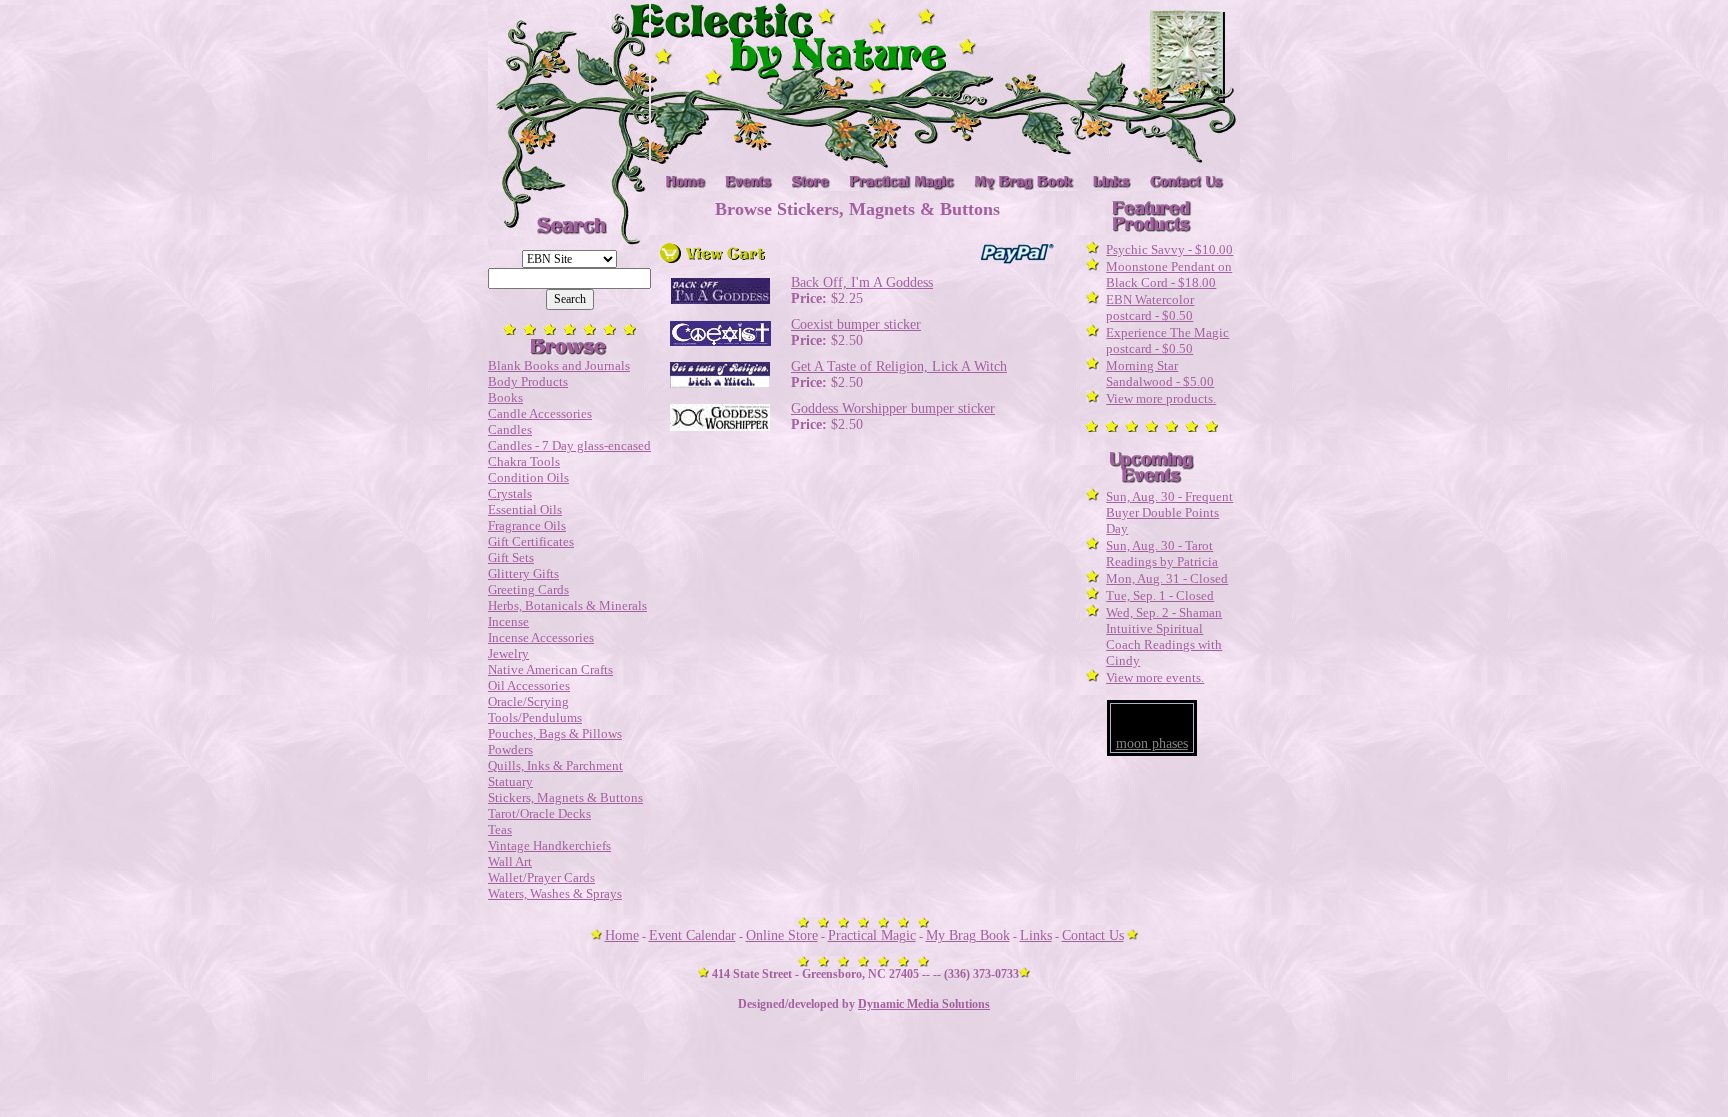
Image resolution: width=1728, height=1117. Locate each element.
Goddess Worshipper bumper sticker (893, 408)
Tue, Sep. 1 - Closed (1160, 595)
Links (1036, 935)
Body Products (528, 381)
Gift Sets (511, 557)
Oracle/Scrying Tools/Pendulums (535, 709)
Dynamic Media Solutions (924, 1004)
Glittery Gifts (523, 573)
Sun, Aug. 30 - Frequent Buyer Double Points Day (1169, 512)
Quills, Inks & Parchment (555, 765)
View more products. (1161, 398)
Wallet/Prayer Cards (541, 877)
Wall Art (510, 861)
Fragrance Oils (527, 525)
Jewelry (508, 653)
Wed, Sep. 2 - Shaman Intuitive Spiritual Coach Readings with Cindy (1164, 636)
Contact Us (1093, 935)
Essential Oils (525, 509)
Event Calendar (692, 935)
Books (505, 397)
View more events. (1155, 677)
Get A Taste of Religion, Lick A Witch (899, 366)
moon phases (1152, 743)
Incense (508, 621)
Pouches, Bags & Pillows (555, 733)
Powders (510, 749)
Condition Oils (528, 477)
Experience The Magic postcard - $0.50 (1167, 340)
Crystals (510, 493)
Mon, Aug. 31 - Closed (1167, 578)
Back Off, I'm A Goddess (862, 282)
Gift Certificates (531, 541)
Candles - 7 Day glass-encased (569, 445)
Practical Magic (872, 935)
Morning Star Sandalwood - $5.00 (1160, 373)
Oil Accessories (529, 685)
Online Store (782, 935)
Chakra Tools (524, 461)
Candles (510, 429)
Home (622, 935)
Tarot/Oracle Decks (539, 813)
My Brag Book (968, 935)
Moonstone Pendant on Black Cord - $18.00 (1169, 274)
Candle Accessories (540, 413)
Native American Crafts (550, 669)
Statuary (510, 781)
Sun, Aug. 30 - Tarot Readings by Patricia (1162, 553)
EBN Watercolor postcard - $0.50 (1150, 307)
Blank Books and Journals (559, 365)
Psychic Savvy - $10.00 (1169, 249)
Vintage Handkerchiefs (549, 845)
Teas (500, 829)
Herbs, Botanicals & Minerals (567, 605)
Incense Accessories (541, 637)
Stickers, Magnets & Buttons (565, 797)
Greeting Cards (528, 589)
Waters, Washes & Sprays (555, 893)
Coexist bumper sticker (856, 324)
